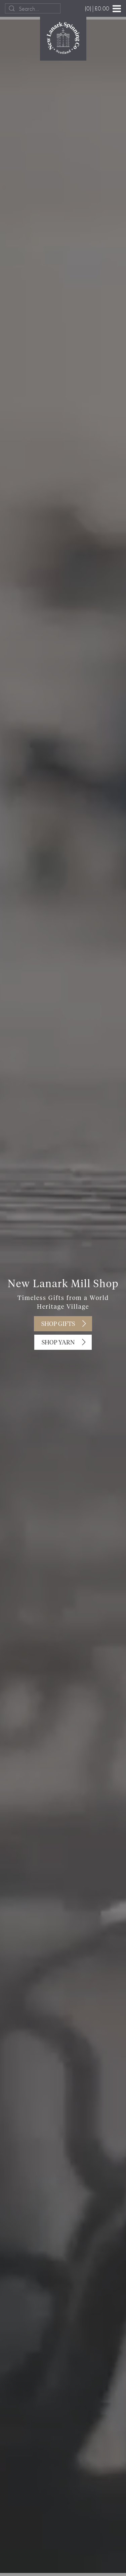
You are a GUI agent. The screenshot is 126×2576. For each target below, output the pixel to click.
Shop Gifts (58, 1324)
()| (97, 8)
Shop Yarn (58, 1343)
